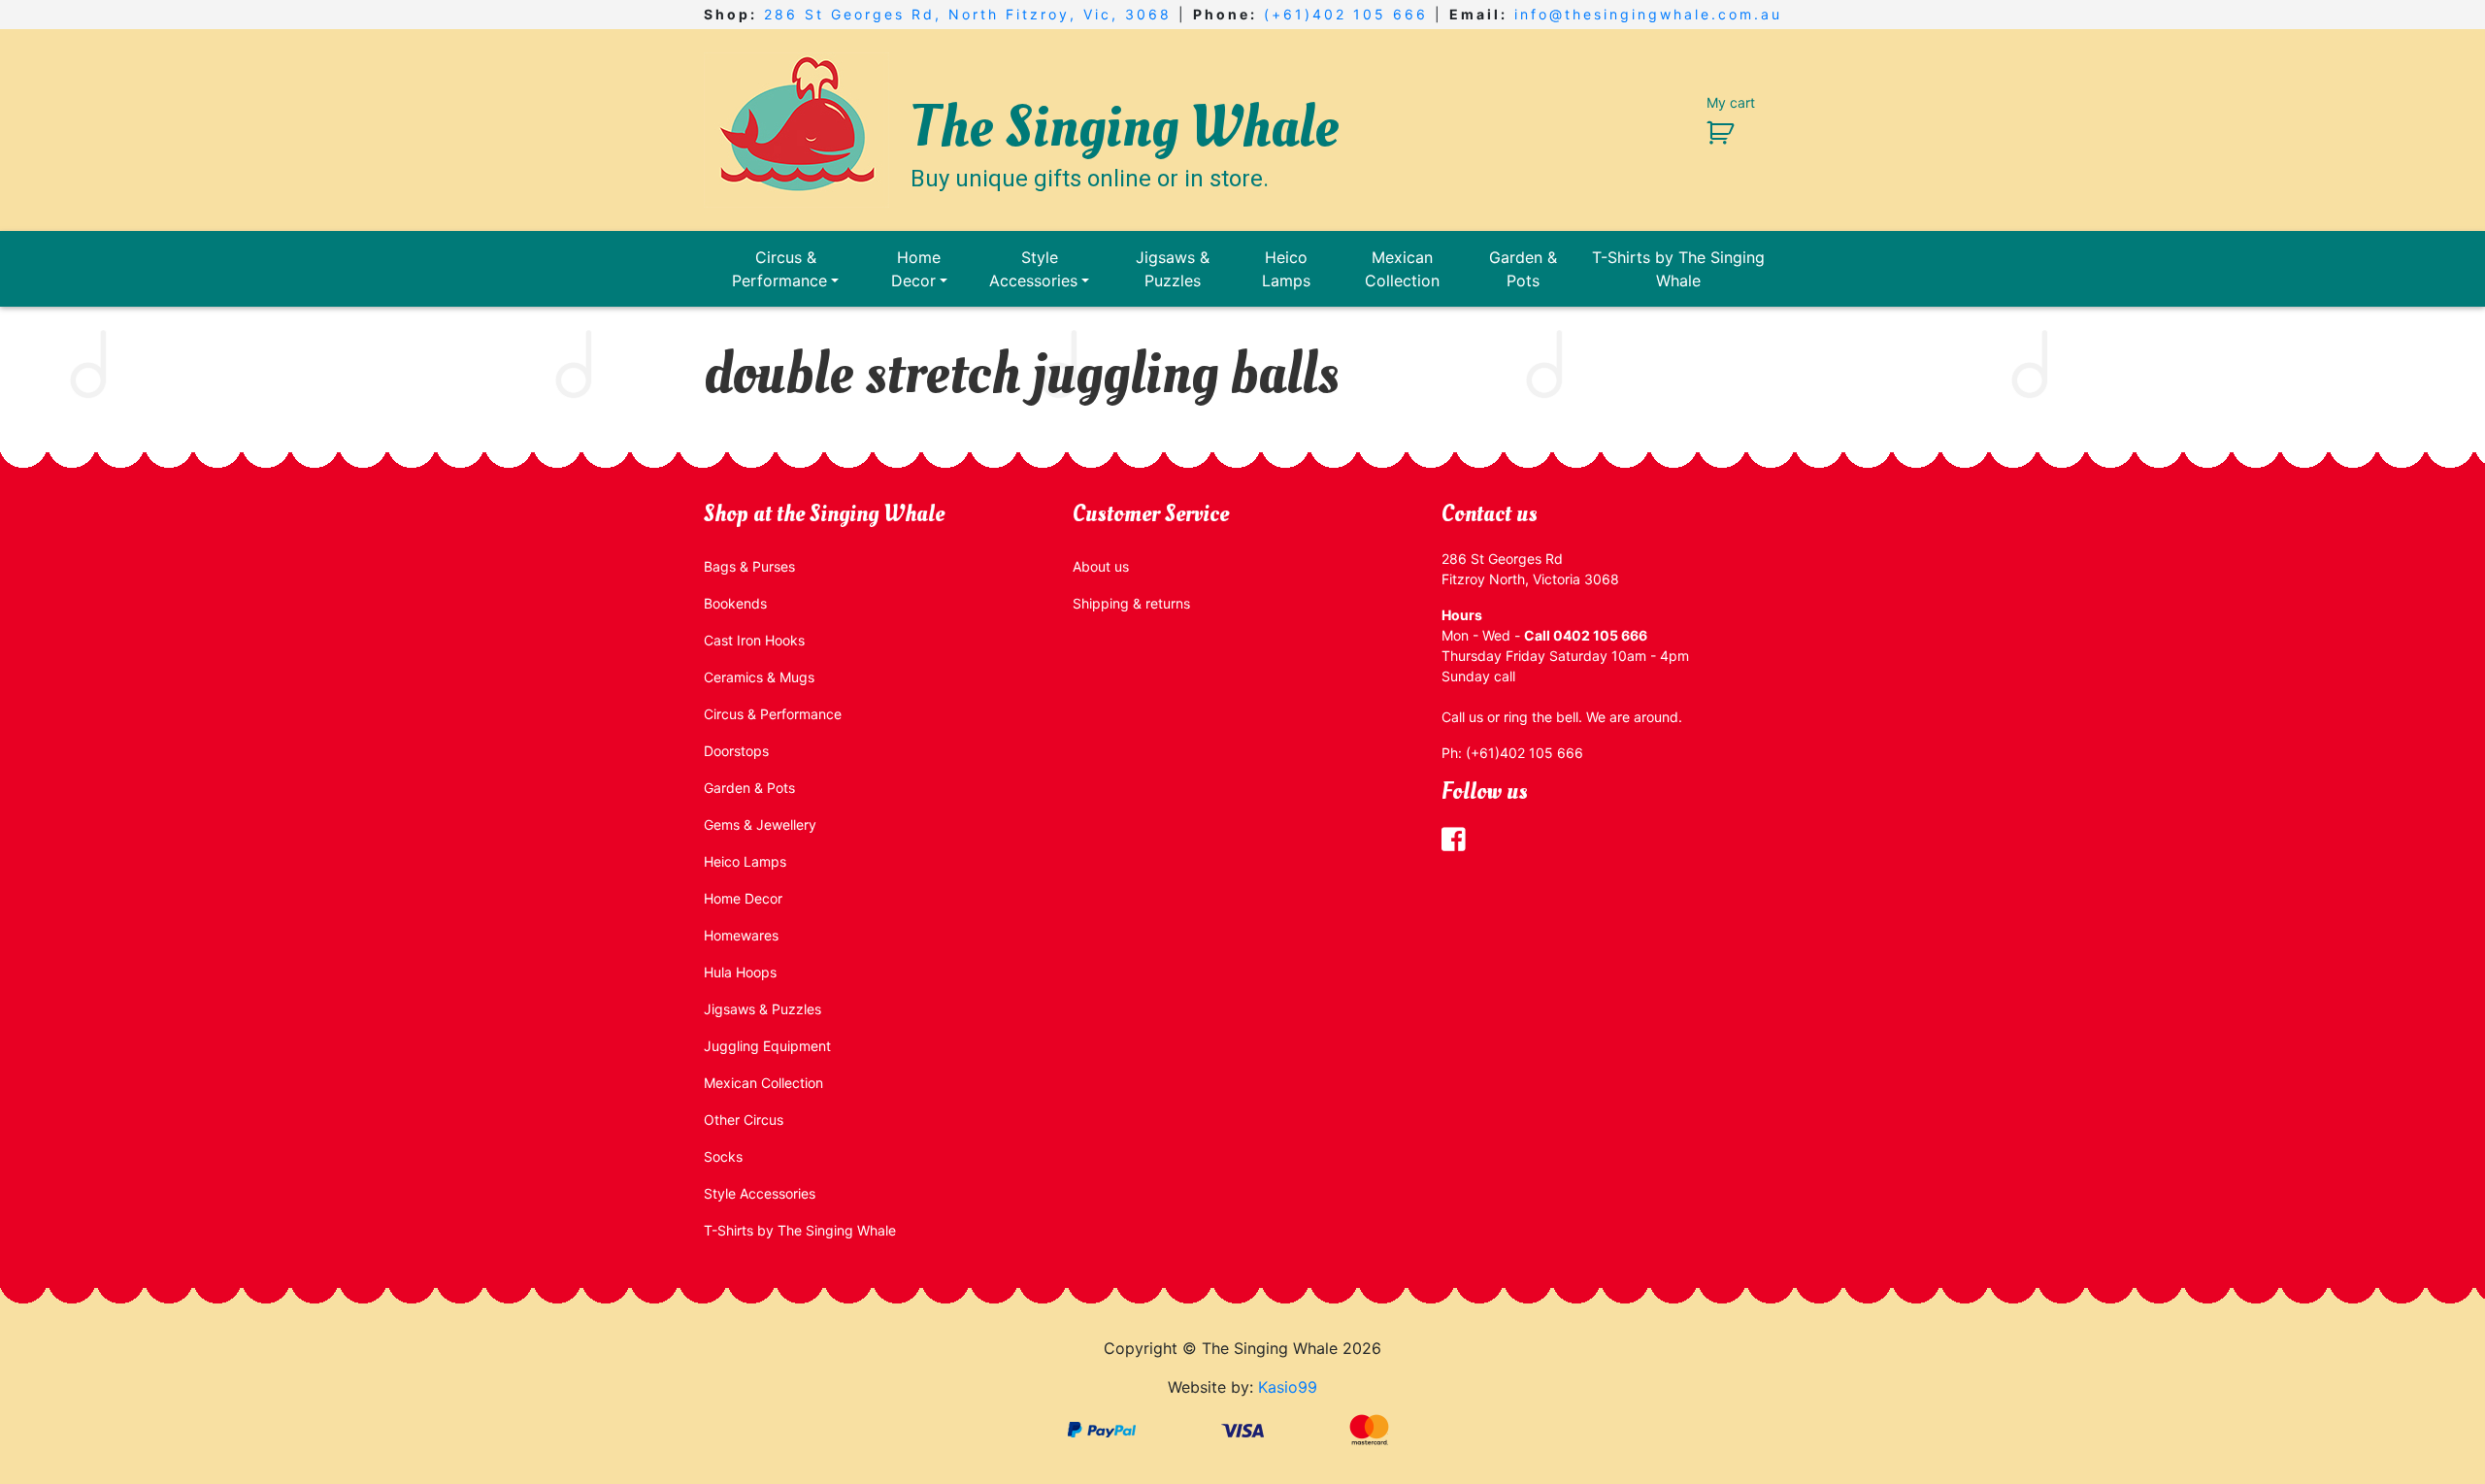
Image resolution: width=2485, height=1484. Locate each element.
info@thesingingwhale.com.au (1648, 14)
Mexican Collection (1402, 269)
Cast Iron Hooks (754, 640)
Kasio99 (1288, 1387)
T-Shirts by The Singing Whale (1678, 269)
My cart (1731, 102)
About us (1101, 566)
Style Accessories (1033, 269)
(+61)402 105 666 (1346, 14)
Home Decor (916, 269)
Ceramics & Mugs (759, 677)
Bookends (735, 603)
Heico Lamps (1286, 269)
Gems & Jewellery (760, 824)
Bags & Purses (749, 566)
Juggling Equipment (767, 1046)
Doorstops (736, 751)
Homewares (741, 935)
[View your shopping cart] (1713, 132)
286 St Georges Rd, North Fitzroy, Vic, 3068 (968, 14)
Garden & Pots (1523, 269)
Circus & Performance (779, 269)
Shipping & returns (1131, 603)
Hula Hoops (740, 972)
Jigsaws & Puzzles (1173, 269)
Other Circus (744, 1120)
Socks (723, 1156)
